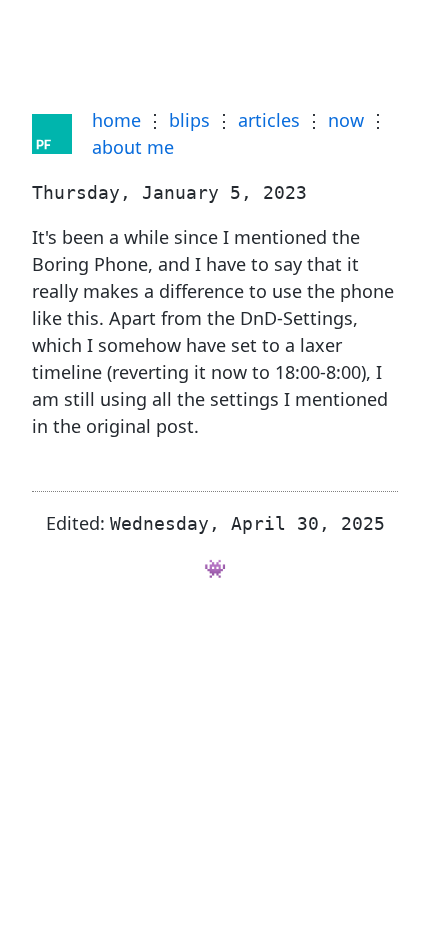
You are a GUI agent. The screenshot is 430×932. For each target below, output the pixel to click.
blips (189, 120)
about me (133, 147)
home (116, 120)
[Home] (52, 134)
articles (269, 120)
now (346, 120)
